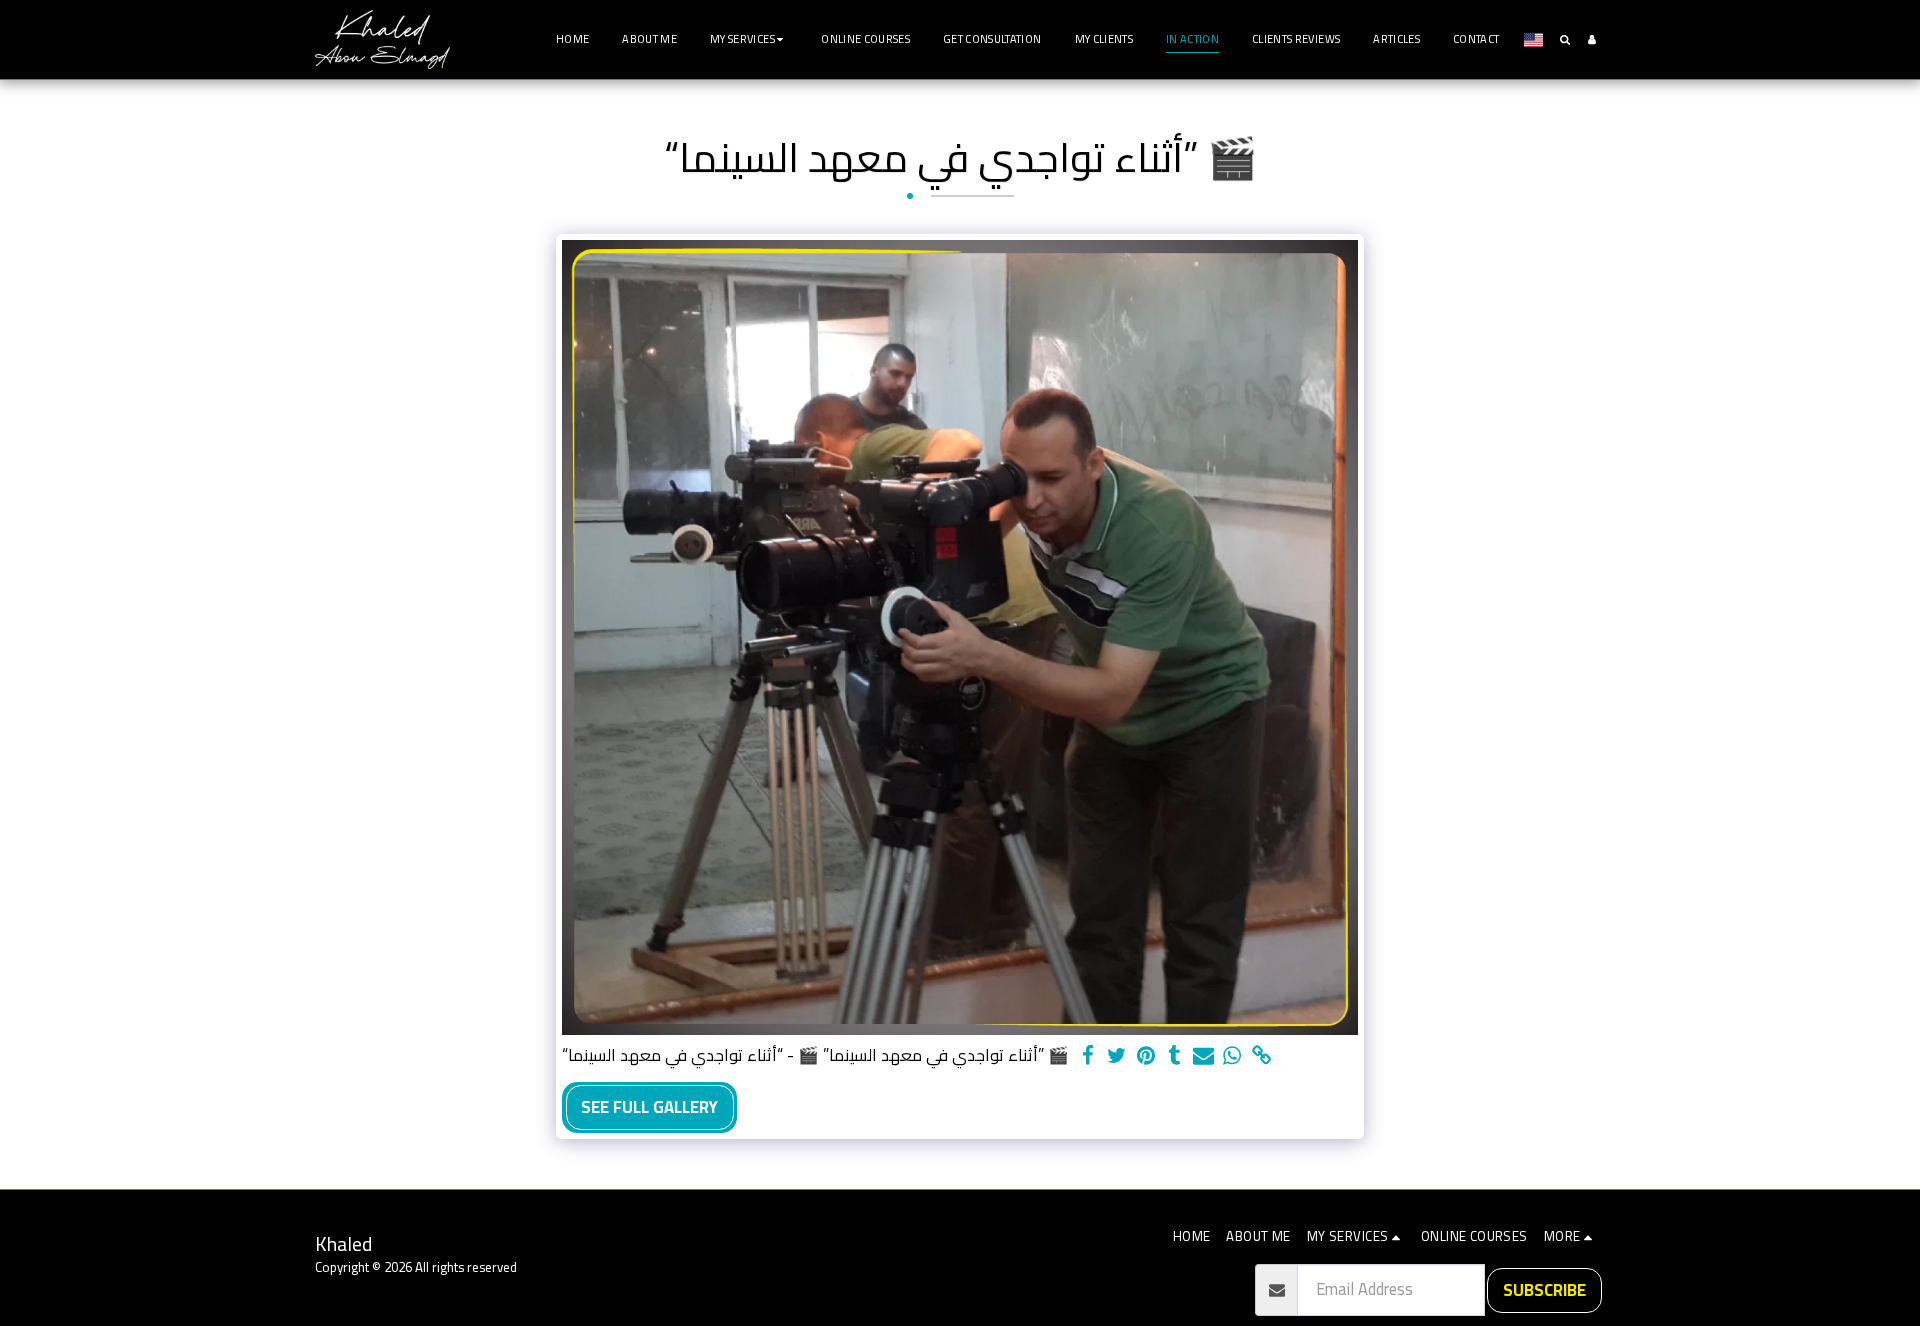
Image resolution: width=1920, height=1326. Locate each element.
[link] (1261, 1056)
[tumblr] (1174, 1056)
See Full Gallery (649, 1107)
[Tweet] (1116, 1056)
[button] (749, 39)
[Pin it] (1145, 1056)
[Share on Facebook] (1087, 1056)
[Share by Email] (1203, 1056)
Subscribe (1544, 1290)
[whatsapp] (1232, 1056)
